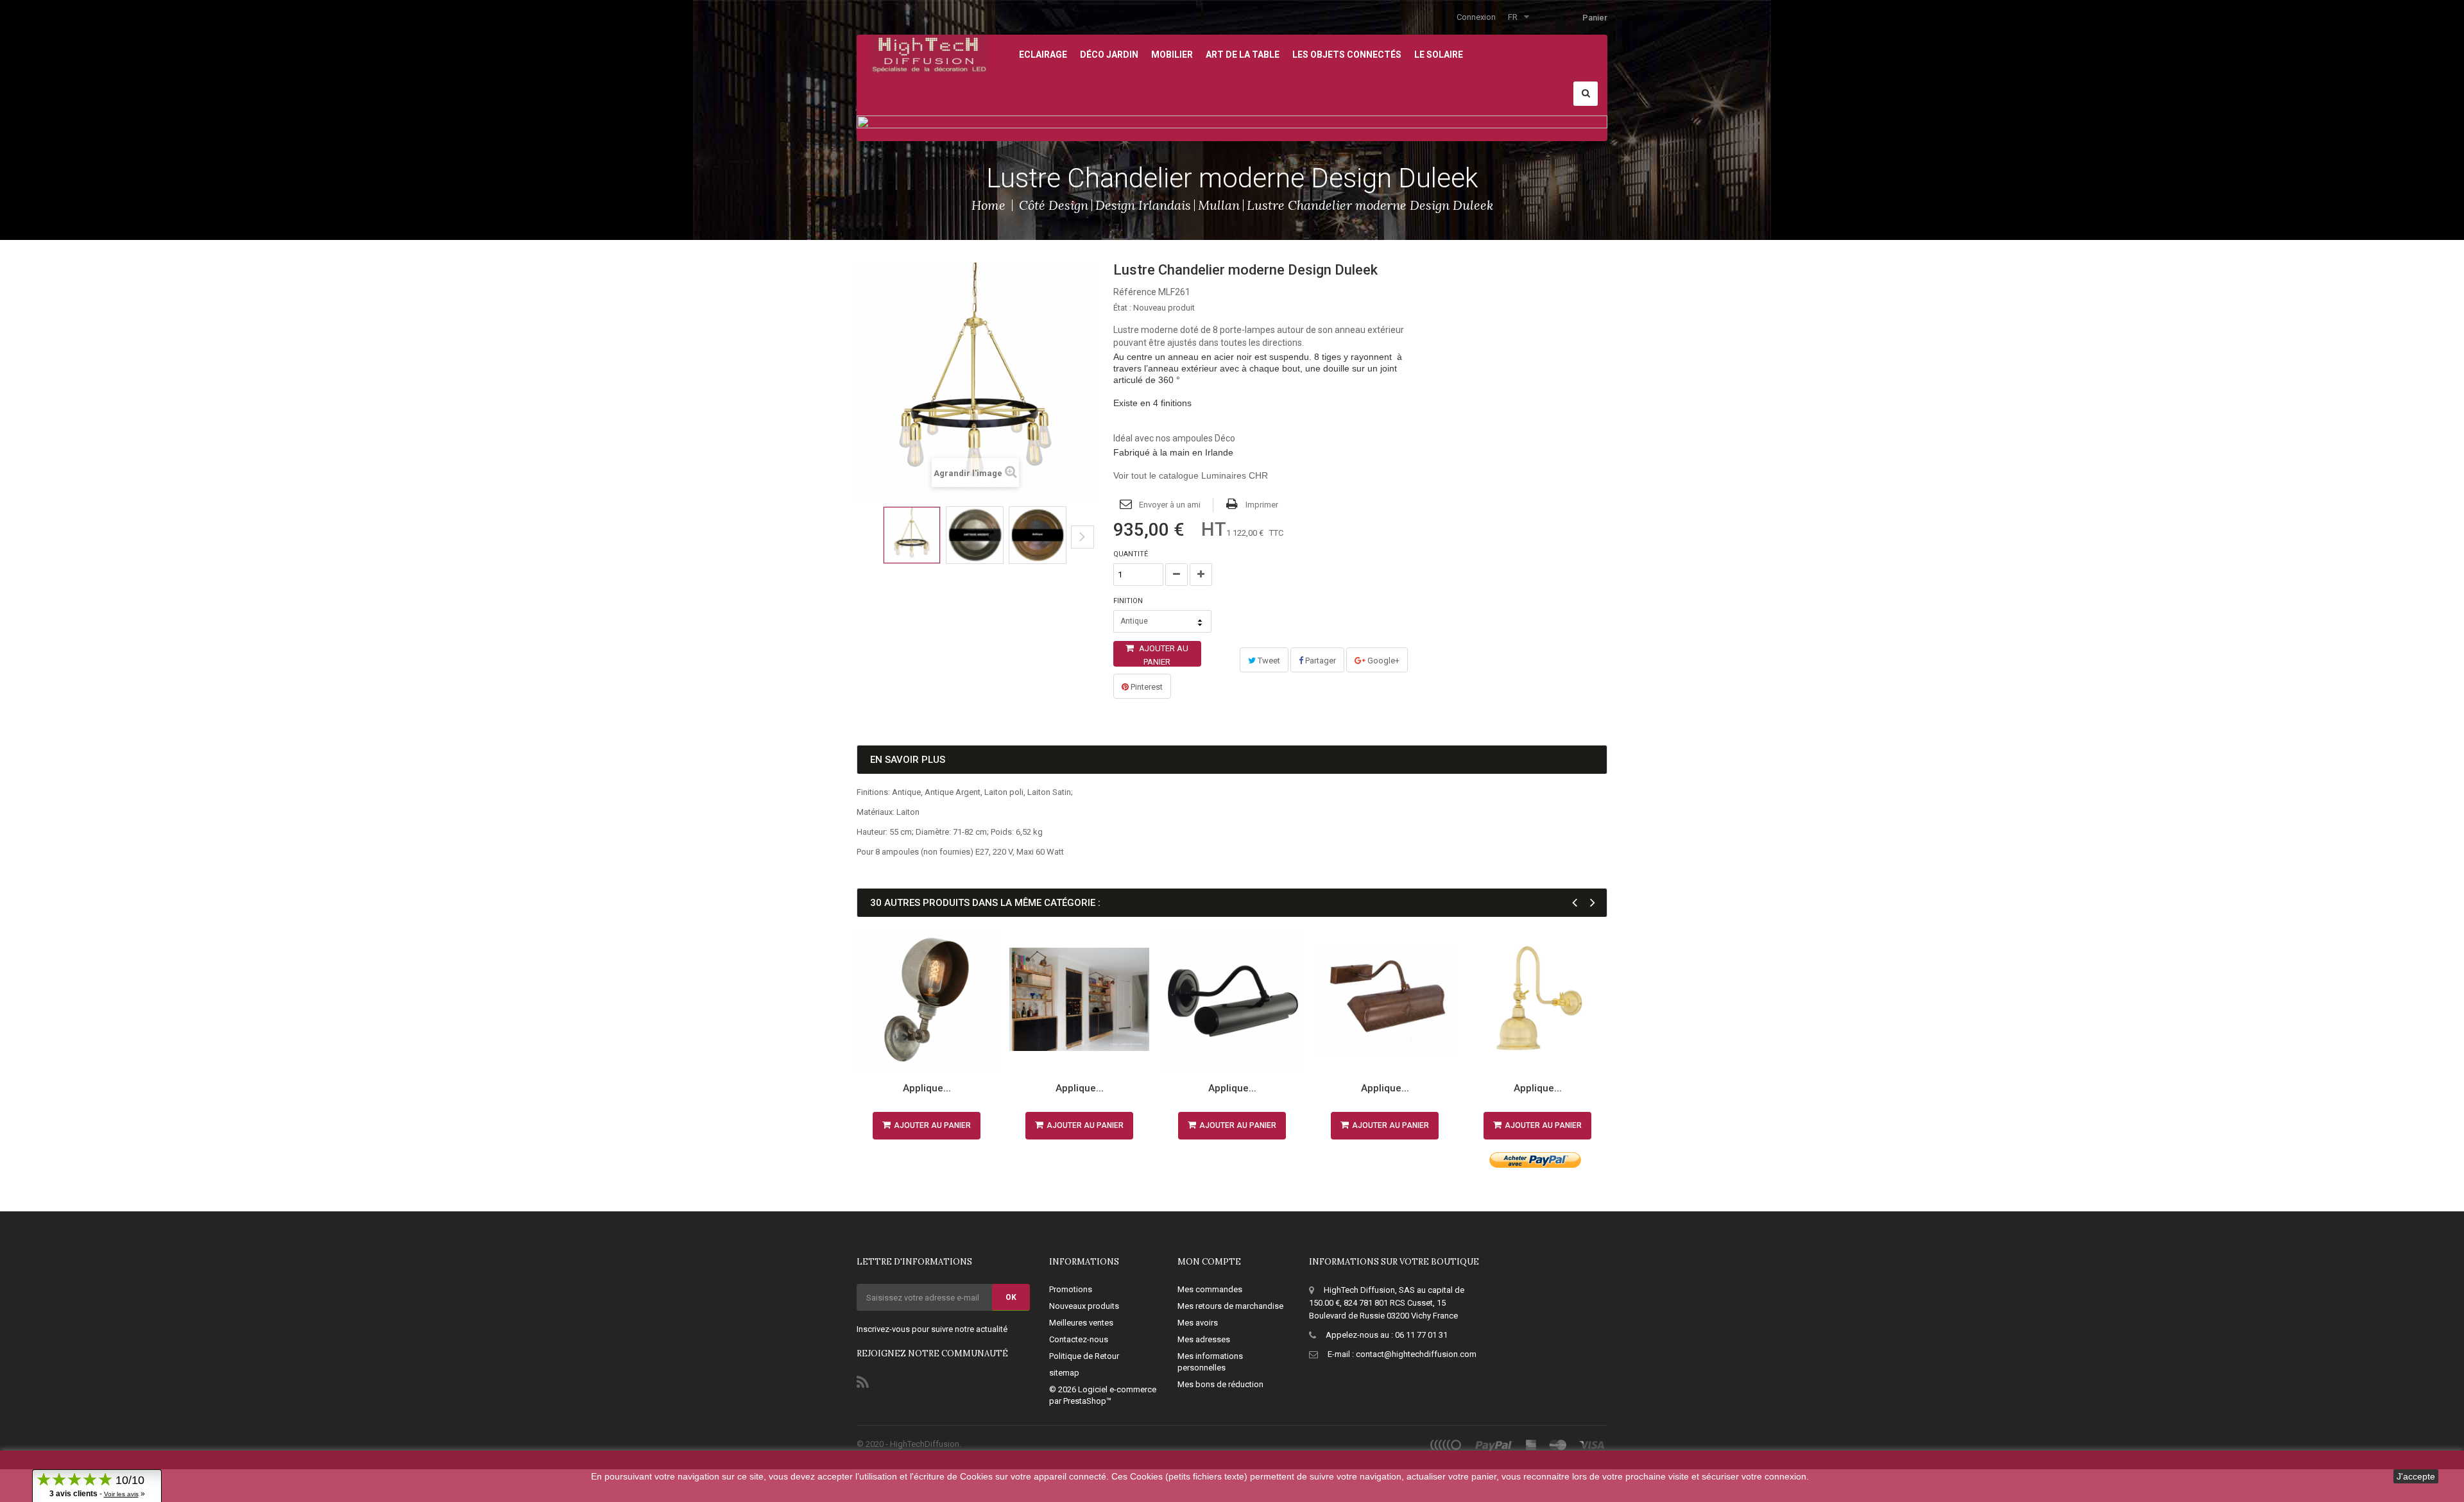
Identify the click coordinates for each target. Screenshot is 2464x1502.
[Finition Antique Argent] (975, 535)
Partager (1320, 661)
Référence (1135, 292)
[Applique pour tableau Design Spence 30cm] (1385, 1000)
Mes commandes (1210, 1289)
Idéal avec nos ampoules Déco (1174, 438)
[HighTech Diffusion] (929, 53)
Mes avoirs (1198, 1323)
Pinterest (1146, 687)
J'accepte (2416, 1476)
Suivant (1082, 537)
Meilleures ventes (1081, 1323)
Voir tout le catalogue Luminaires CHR (1191, 475)
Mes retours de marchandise (1230, 1306)
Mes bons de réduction (1220, 1384)
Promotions (1071, 1289)
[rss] (1446, 1445)
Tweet (1268, 661)
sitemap (1064, 1373)
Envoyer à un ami (1170, 505)
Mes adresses (1204, 1339)
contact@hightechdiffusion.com (1416, 1354)
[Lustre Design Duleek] (912, 535)
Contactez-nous (1079, 1339)
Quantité (1131, 554)
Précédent (861, 547)
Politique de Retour (1084, 1356)
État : (1122, 308)
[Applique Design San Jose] (927, 1000)
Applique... (927, 1088)
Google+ (1382, 661)
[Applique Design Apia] (1537, 1000)
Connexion (1476, 17)
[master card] (1558, 1445)
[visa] (1592, 1445)
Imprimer (1262, 505)
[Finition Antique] (1038, 535)
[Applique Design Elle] (1232, 1000)
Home (988, 205)
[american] (1531, 1445)
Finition (1129, 601)
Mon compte (1209, 1262)
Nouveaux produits (1084, 1306)
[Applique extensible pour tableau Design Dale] (1079, 1000)
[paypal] (1494, 1445)
